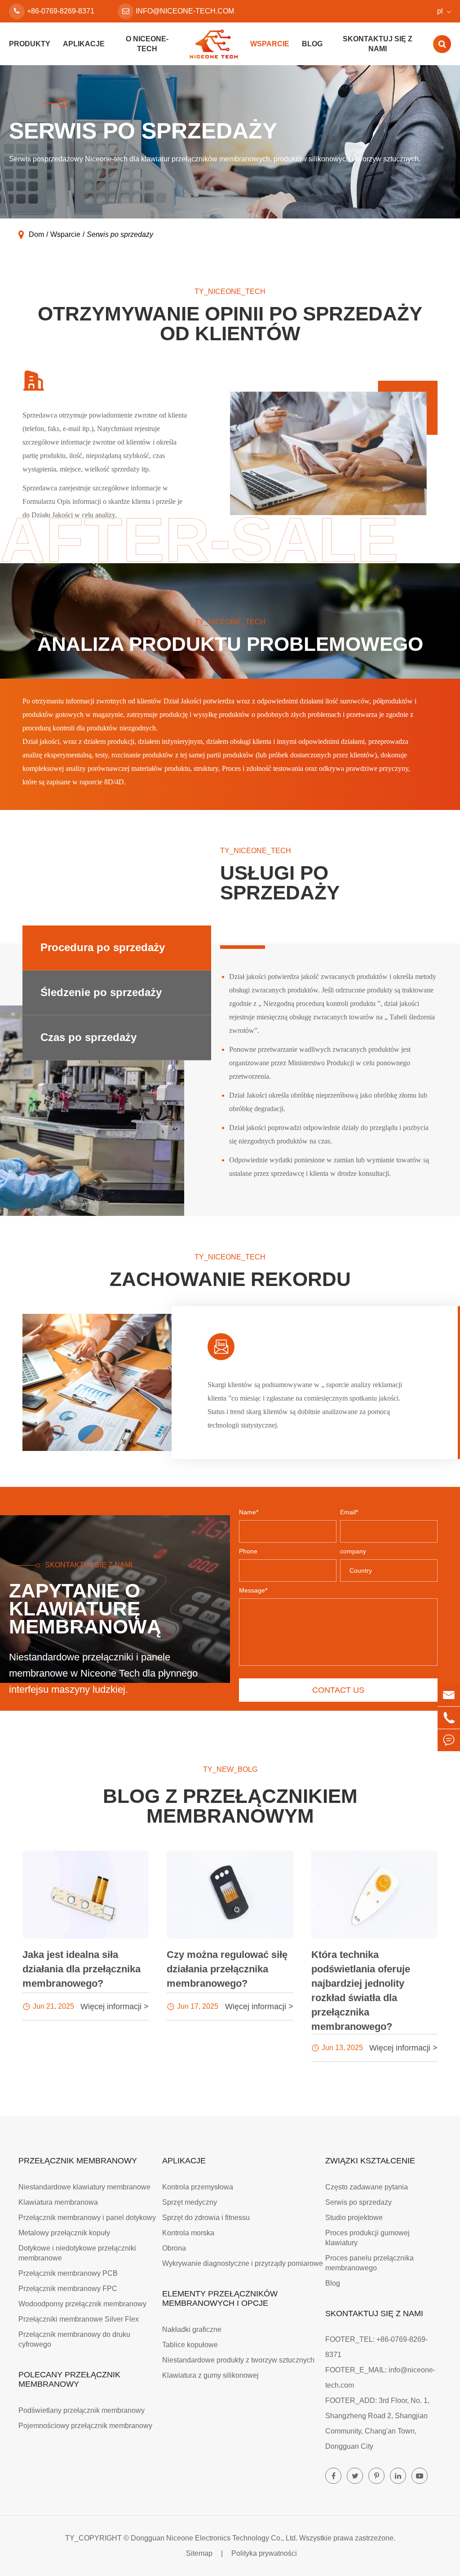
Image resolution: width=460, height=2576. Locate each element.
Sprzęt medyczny (190, 2202)
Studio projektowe (354, 2218)
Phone (248, 1551)
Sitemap (199, 2553)
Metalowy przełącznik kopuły (64, 2233)
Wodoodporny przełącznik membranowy (82, 2304)
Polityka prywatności (264, 2553)
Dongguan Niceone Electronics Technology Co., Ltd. (214, 2538)
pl (440, 11)
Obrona (174, 2248)
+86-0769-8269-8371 (61, 11)
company (353, 1551)
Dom (36, 234)
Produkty (30, 44)
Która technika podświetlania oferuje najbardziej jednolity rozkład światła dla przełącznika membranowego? (361, 1991)
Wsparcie (270, 44)
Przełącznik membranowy (78, 2161)
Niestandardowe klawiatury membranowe (84, 2187)
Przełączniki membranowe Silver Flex (79, 2319)
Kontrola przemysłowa (198, 2187)
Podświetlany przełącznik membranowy (82, 2410)
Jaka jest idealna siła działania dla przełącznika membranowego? (82, 1969)
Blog (312, 44)
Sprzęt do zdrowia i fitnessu (206, 2218)
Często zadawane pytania (367, 2187)
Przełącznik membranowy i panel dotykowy (87, 2218)
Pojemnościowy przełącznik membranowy (85, 2426)
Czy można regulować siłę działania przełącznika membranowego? (227, 1969)
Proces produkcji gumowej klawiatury (367, 2238)
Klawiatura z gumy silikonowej (210, 2375)
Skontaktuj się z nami (378, 44)
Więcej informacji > (115, 2007)
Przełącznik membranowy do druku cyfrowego (74, 2339)
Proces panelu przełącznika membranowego (369, 2263)
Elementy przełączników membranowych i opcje (220, 2298)
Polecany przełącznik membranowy (69, 2379)
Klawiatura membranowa (58, 2202)
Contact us (338, 1690)
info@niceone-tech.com (185, 11)
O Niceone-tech (147, 44)
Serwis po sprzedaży (120, 234)
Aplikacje (84, 44)
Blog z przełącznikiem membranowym (230, 1806)
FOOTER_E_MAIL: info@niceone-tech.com (380, 2378)
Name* (249, 1512)
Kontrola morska (188, 2233)
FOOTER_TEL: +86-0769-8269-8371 (376, 2347)
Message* (253, 1590)
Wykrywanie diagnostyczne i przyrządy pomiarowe (243, 2263)
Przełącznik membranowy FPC (68, 2289)
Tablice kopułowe (190, 2345)
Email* (349, 1512)
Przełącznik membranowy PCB (68, 2273)
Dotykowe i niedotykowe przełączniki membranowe (77, 2253)
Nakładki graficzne (192, 2329)
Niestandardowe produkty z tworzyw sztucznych (238, 2360)
